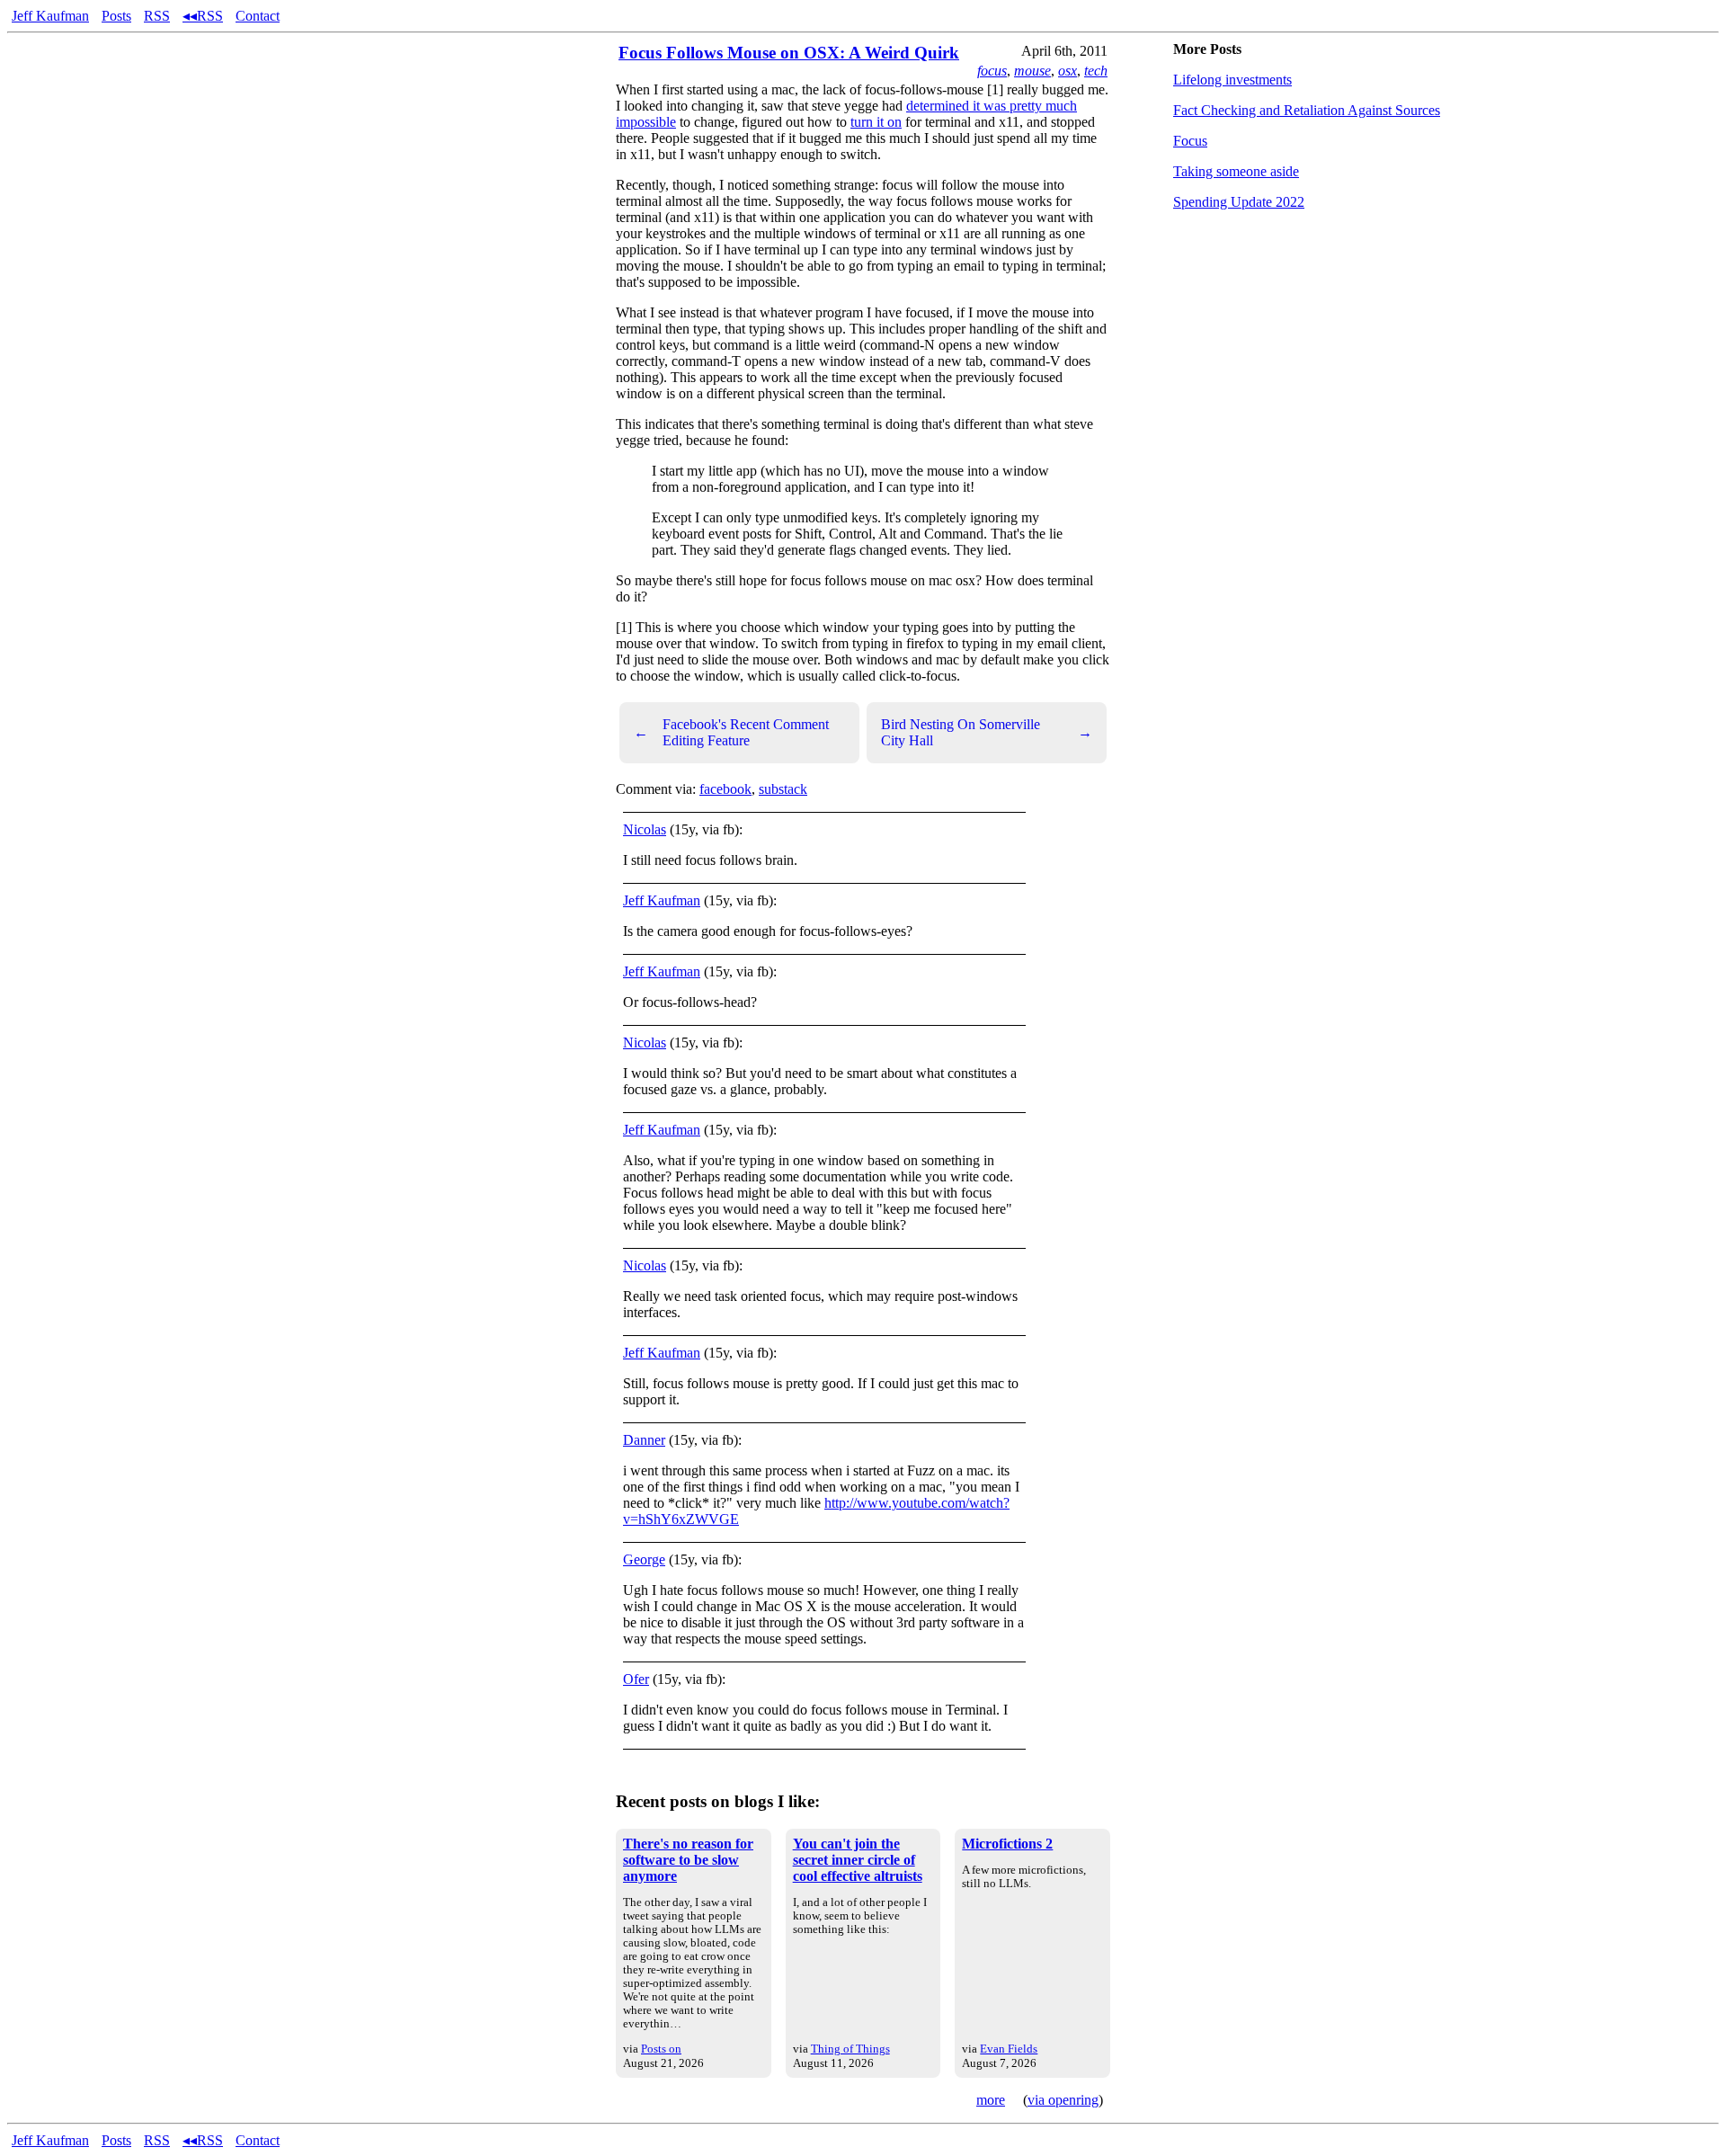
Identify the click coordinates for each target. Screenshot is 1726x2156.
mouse (1032, 71)
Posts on (661, 2049)
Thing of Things (850, 2049)
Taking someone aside (1236, 171)
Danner (644, 1440)
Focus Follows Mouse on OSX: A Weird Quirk (789, 53)
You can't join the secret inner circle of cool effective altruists (858, 1860)
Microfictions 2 (1007, 1844)
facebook (725, 789)
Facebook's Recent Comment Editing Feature (731, 732)
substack (783, 789)
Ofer (636, 1679)
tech (1096, 71)
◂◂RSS (203, 16)
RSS (157, 16)
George (644, 1559)
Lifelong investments (1232, 80)
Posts (116, 16)
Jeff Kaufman (50, 16)
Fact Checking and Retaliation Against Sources (1307, 110)
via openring (1063, 2100)
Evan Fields (1009, 2049)
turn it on (876, 122)
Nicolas (645, 829)
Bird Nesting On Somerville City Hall (987, 732)
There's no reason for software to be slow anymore (688, 1860)
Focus (1190, 141)
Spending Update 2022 (1239, 202)
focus (992, 71)
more (991, 2100)
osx (1068, 71)
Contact (258, 16)
